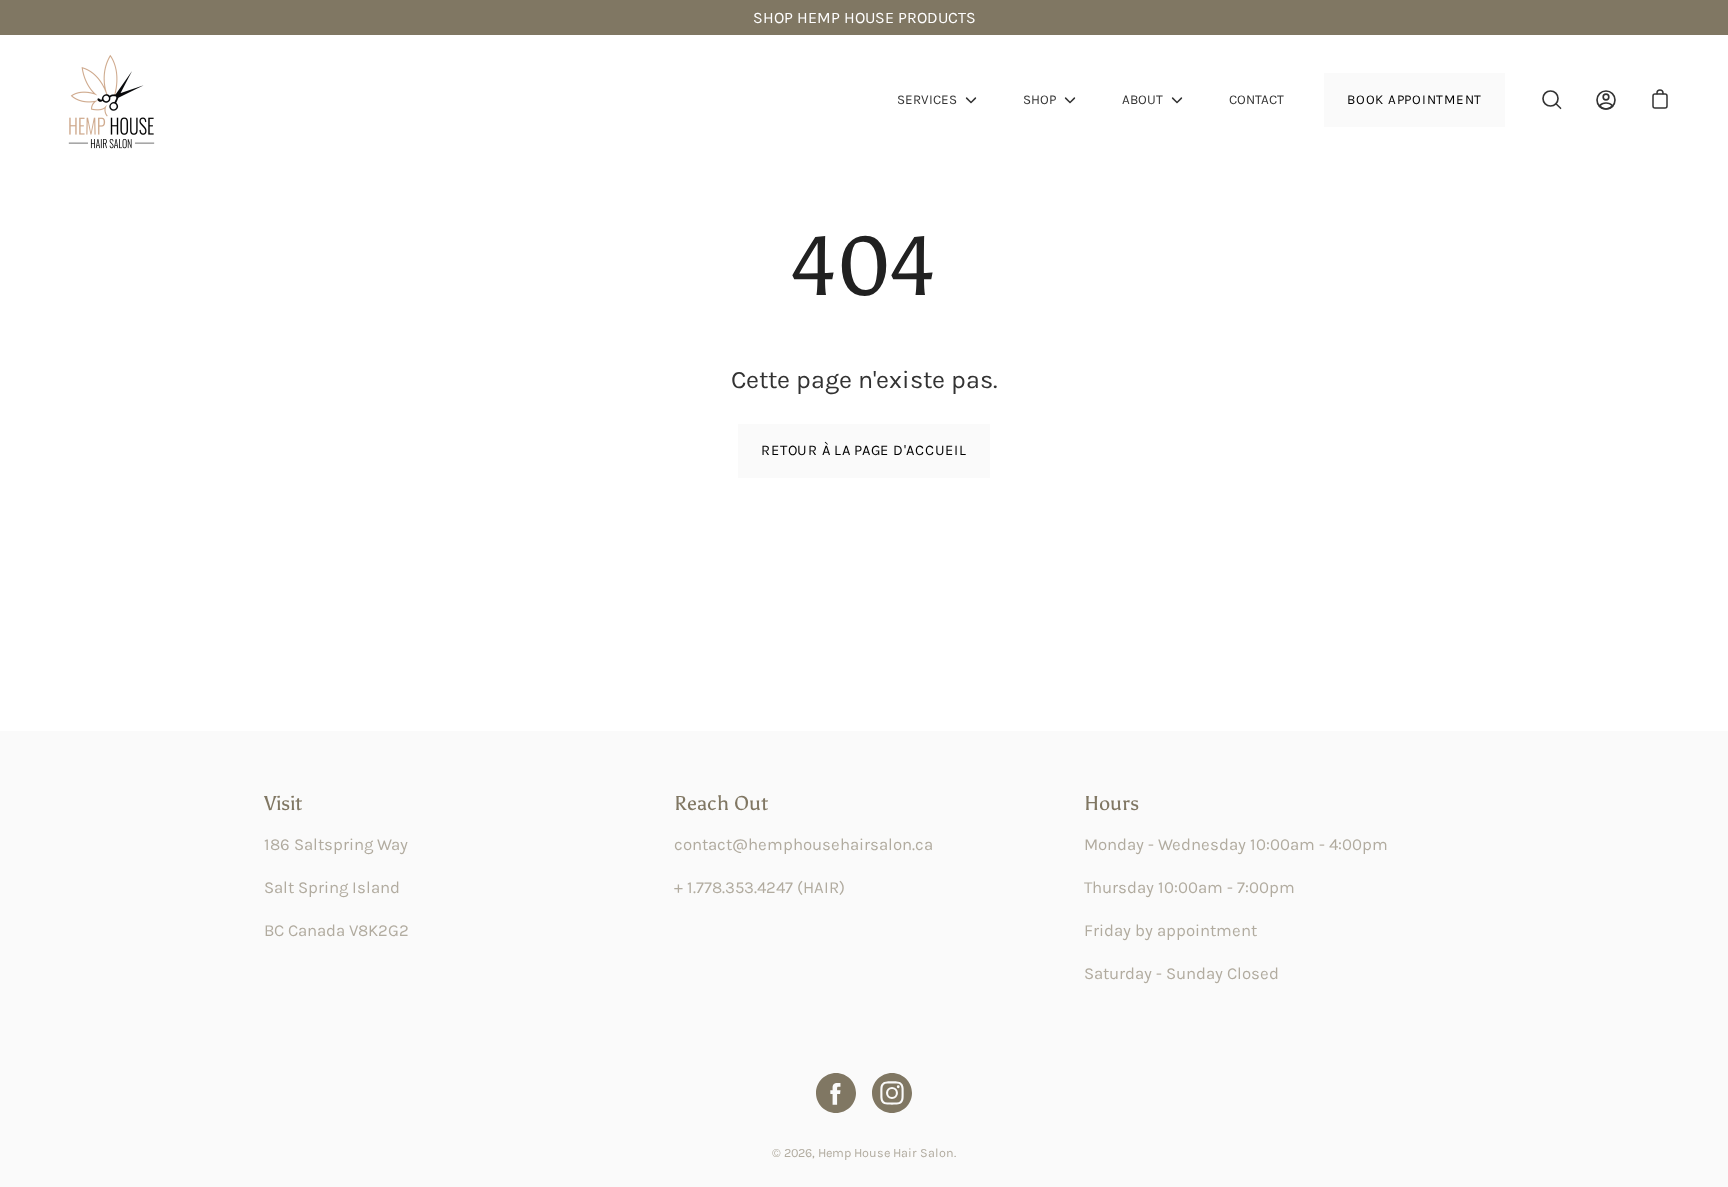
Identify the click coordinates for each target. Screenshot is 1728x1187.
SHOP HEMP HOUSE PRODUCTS (864, 17)
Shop (1039, 99)
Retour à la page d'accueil (863, 450)
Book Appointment (1414, 99)
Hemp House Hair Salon (886, 1152)
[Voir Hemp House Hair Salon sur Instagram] (892, 1093)
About (1142, 99)
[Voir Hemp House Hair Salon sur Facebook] (836, 1093)
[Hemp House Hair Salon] (110, 100)
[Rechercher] (1552, 100)
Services (927, 99)
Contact (1256, 99)
